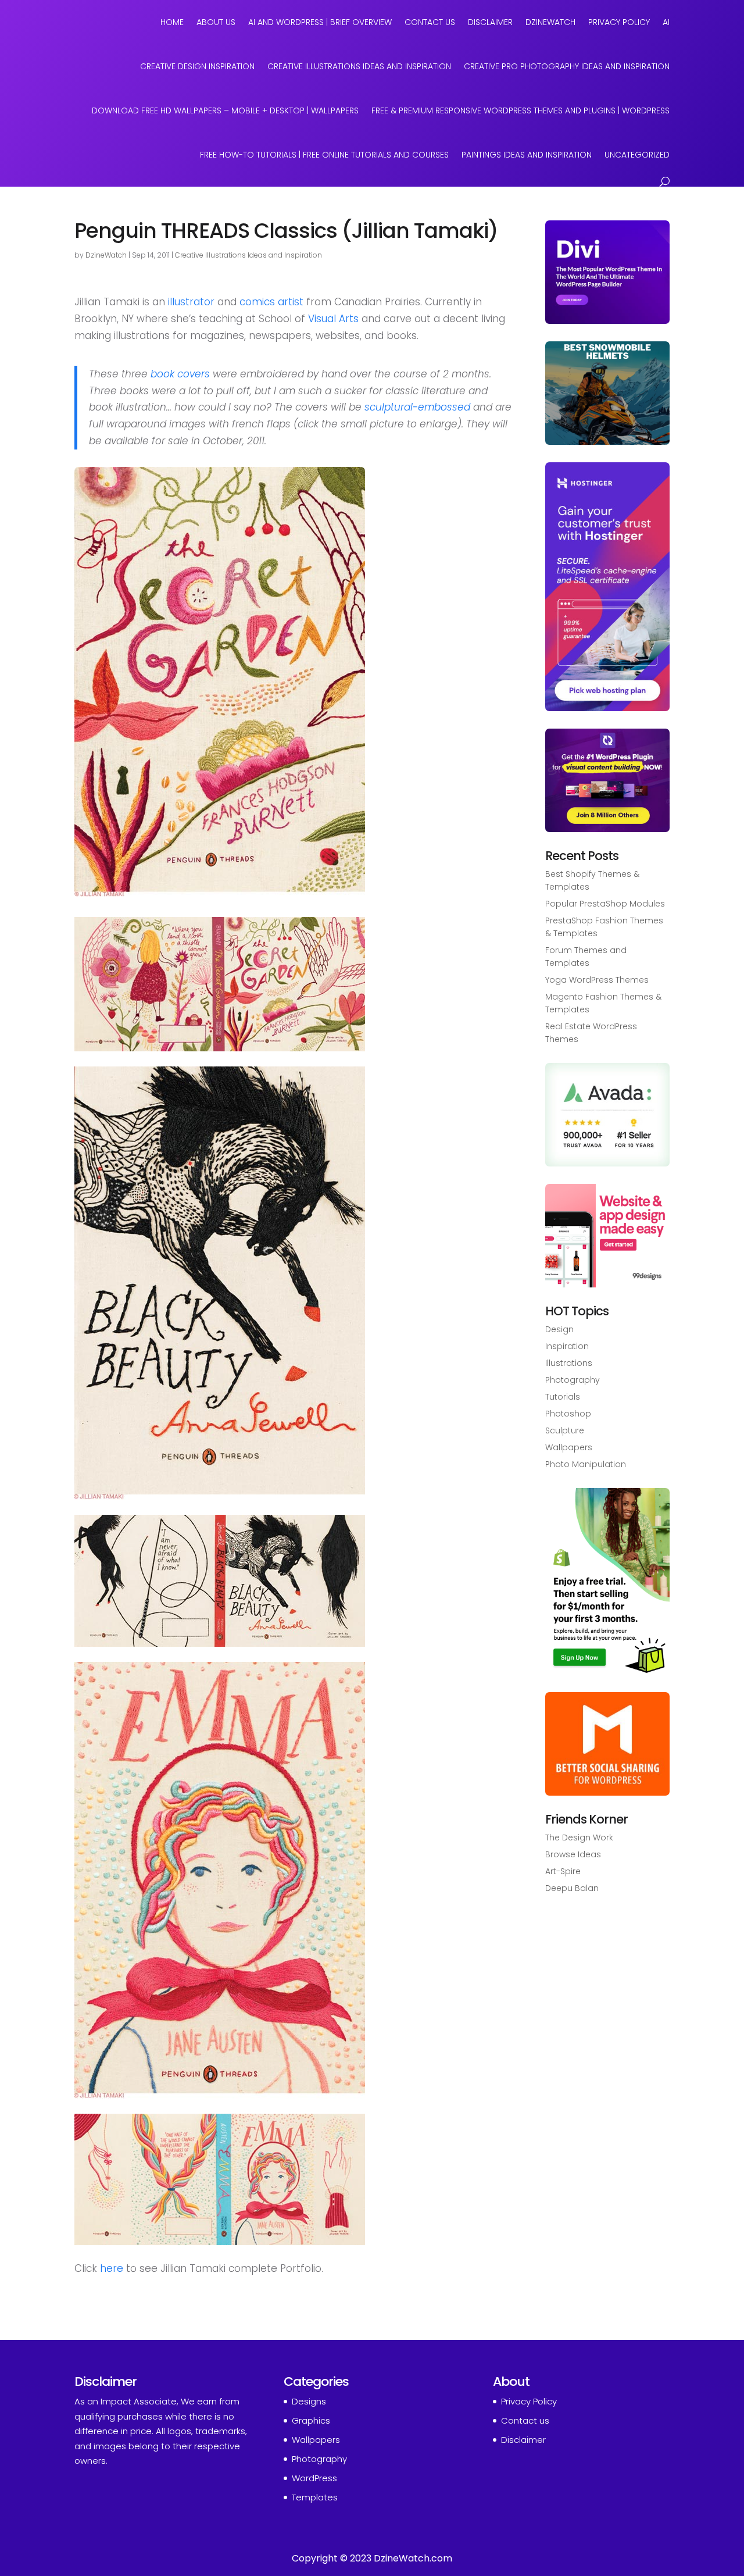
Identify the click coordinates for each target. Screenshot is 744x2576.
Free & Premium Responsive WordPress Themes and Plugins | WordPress (521, 110)
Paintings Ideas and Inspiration (527, 155)
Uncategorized (637, 155)
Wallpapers (569, 1447)
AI (666, 22)
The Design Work (579, 1838)
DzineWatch (550, 22)
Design (559, 1329)
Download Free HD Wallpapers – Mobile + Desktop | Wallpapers (225, 110)
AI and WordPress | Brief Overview (320, 22)
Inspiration (567, 1346)
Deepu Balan (572, 1888)
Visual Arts (333, 319)
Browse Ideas (573, 1854)
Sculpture (565, 1430)
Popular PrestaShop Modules (605, 904)
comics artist (271, 302)
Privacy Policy (619, 22)
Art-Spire (563, 1871)
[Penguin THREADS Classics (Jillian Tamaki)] (220, 889)
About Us (216, 22)
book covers (180, 374)
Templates (315, 2497)
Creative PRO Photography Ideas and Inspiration (567, 66)
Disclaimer (490, 22)
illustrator (191, 302)
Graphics (311, 2420)
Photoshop (568, 1414)
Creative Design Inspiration (197, 66)
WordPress (314, 2478)
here (112, 2268)
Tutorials (563, 1397)
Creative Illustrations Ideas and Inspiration (359, 66)
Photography (573, 1380)
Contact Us (430, 22)
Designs (309, 2401)
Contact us (525, 2420)
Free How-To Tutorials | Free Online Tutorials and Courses (324, 155)
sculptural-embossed (417, 407)
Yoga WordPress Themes (597, 980)
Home (172, 22)
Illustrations (569, 1363)
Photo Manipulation (586, 1464)
